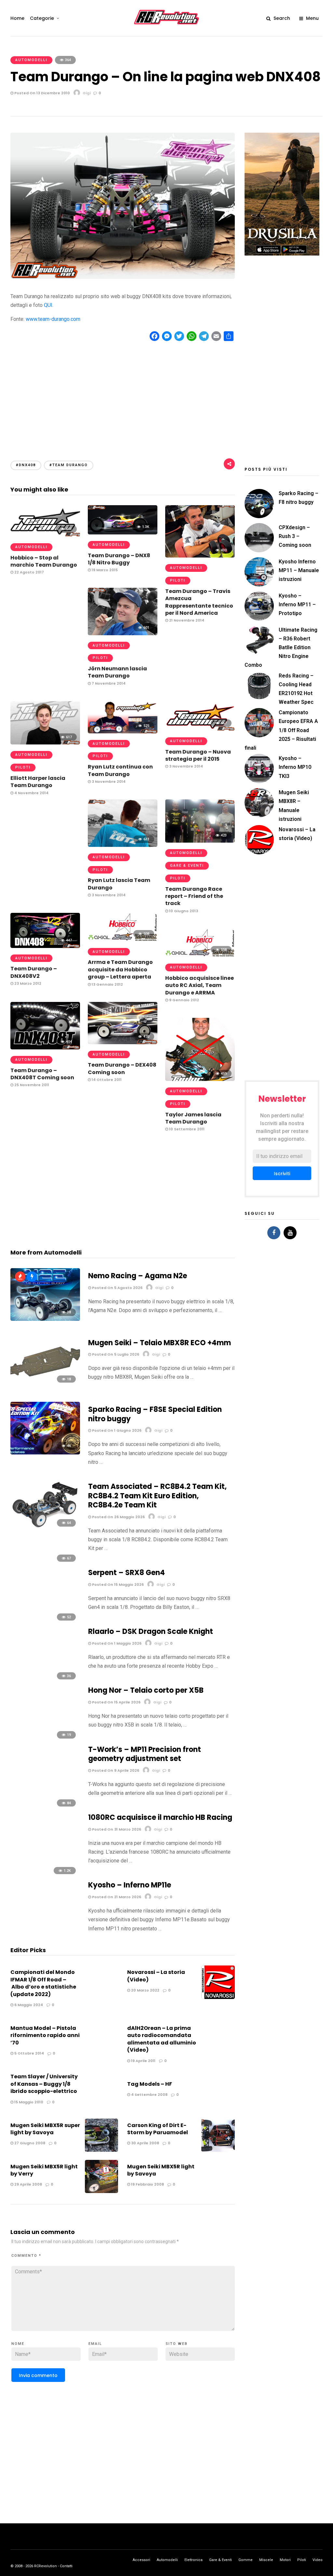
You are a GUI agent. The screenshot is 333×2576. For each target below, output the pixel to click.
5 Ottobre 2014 (29, 2053)
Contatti (66, 2566)
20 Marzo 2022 (145, 1990)
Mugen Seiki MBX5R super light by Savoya (45, 2129)
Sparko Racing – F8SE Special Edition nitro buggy (155, 1414)
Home (17, 18)
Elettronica (193, 2560)
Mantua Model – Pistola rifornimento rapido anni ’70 (45, 2035)
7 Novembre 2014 (108, 683)
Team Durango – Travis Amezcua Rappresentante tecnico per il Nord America (199, 602)
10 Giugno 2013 (183, 911)
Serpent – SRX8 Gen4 (127, 1573)
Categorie (42, 18)
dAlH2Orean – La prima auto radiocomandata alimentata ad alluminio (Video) (162, 2039)
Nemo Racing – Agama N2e (138, 1276)
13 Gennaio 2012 (107, 984)
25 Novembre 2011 (31, 1085)
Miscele (266, 2560)
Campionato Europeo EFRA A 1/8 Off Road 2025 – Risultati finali (281, 730)
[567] (200, 729)
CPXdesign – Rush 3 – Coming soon (295, 536)
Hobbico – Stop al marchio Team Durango (44, 561)
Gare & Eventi (187, 866)
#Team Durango (69, 465)
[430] (200, 556)
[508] (123, 940)
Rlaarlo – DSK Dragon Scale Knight (151, 1631)
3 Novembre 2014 (186, 766)
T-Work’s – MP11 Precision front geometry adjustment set (145, 1754)
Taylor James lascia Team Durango (193, 1118)
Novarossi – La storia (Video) (156, 1976)
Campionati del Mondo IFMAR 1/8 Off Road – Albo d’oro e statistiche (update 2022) (43, 1983)
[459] (200, 1079)
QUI (48, 305)
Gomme (246, 2560)
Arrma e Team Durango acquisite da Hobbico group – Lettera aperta (120, 969)
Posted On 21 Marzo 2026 (116, 1897)
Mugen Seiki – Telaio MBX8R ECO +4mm (160, 1343)
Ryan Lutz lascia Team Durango (119, 884)
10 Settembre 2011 (186, 1129)
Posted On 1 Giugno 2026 (116, 1430)
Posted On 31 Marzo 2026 (116, 1829)
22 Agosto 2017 (29, 572)
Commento (26, 2256)
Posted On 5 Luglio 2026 (115, 1354)
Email (95, 2344)
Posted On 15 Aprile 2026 (116, 1702)
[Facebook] (274, 1233)
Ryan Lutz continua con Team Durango (120, 770)
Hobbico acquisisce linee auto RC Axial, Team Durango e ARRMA (200, 985)
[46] (45, 1453)
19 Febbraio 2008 (147, 2184)
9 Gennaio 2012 (184, 1000)
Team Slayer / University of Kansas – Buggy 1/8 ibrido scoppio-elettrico (44, 2084)
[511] (45, 535)
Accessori (141, 2560)
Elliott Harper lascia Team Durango (38, 782)
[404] (45, 1048)
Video (318, 2560)
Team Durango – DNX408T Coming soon (42, 1074)
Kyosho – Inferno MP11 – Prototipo (297, 605)
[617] (45, 743)
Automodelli (31, 60)
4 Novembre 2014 (31, 793)
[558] (200, 955)
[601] (123, 633)
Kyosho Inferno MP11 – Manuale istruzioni (299, 570)
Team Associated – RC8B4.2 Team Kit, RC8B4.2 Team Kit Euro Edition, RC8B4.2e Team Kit (157, 1496)
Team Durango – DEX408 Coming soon (122, 1068)
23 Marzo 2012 (27, 983)
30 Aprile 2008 (145, 2143)
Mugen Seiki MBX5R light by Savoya (161, 2170)
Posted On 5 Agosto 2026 (117, 1288)
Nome (18, 2344)
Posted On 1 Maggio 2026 (116, 1643)
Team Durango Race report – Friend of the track (194, 896)
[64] (45, 1530)
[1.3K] (123, 533)
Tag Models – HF (150, 2084)
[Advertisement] (123, 395)
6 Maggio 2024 (28, 2005)
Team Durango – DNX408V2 (34, 972)
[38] (45, 1319)
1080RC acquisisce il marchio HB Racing (160, 1817)
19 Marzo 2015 (104, 570)
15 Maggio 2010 (28, 2102)
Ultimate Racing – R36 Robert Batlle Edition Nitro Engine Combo (281, 648)
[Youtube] (290, 1233)
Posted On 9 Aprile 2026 (115, 1770)
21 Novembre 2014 (186, 620)
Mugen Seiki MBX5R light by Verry (44, 2170)
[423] (200, 841)
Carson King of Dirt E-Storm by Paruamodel (158, 2129)
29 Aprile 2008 (28, 2184)
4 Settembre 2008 (149, 2095)
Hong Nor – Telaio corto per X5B (146, 1690)
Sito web (177, 2344)
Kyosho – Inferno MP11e (130, 1885)
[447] (45, 946)
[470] (123, 1042)
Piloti (178, 580)
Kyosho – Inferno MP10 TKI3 (295, 767)
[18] (45, 1386)
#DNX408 (26, 465)
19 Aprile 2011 (143, 2061)
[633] (123, 845)
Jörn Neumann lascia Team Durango (117, 672)
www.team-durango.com (53, 319)
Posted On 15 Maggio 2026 (117, 1584)
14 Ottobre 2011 (106, 1080)
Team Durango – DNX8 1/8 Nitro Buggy (119, 559)
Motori (285, 2560)
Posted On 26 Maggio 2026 (118, 1517)
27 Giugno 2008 (29, 2143)
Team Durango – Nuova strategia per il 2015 (198, 755)
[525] (123, 732)
